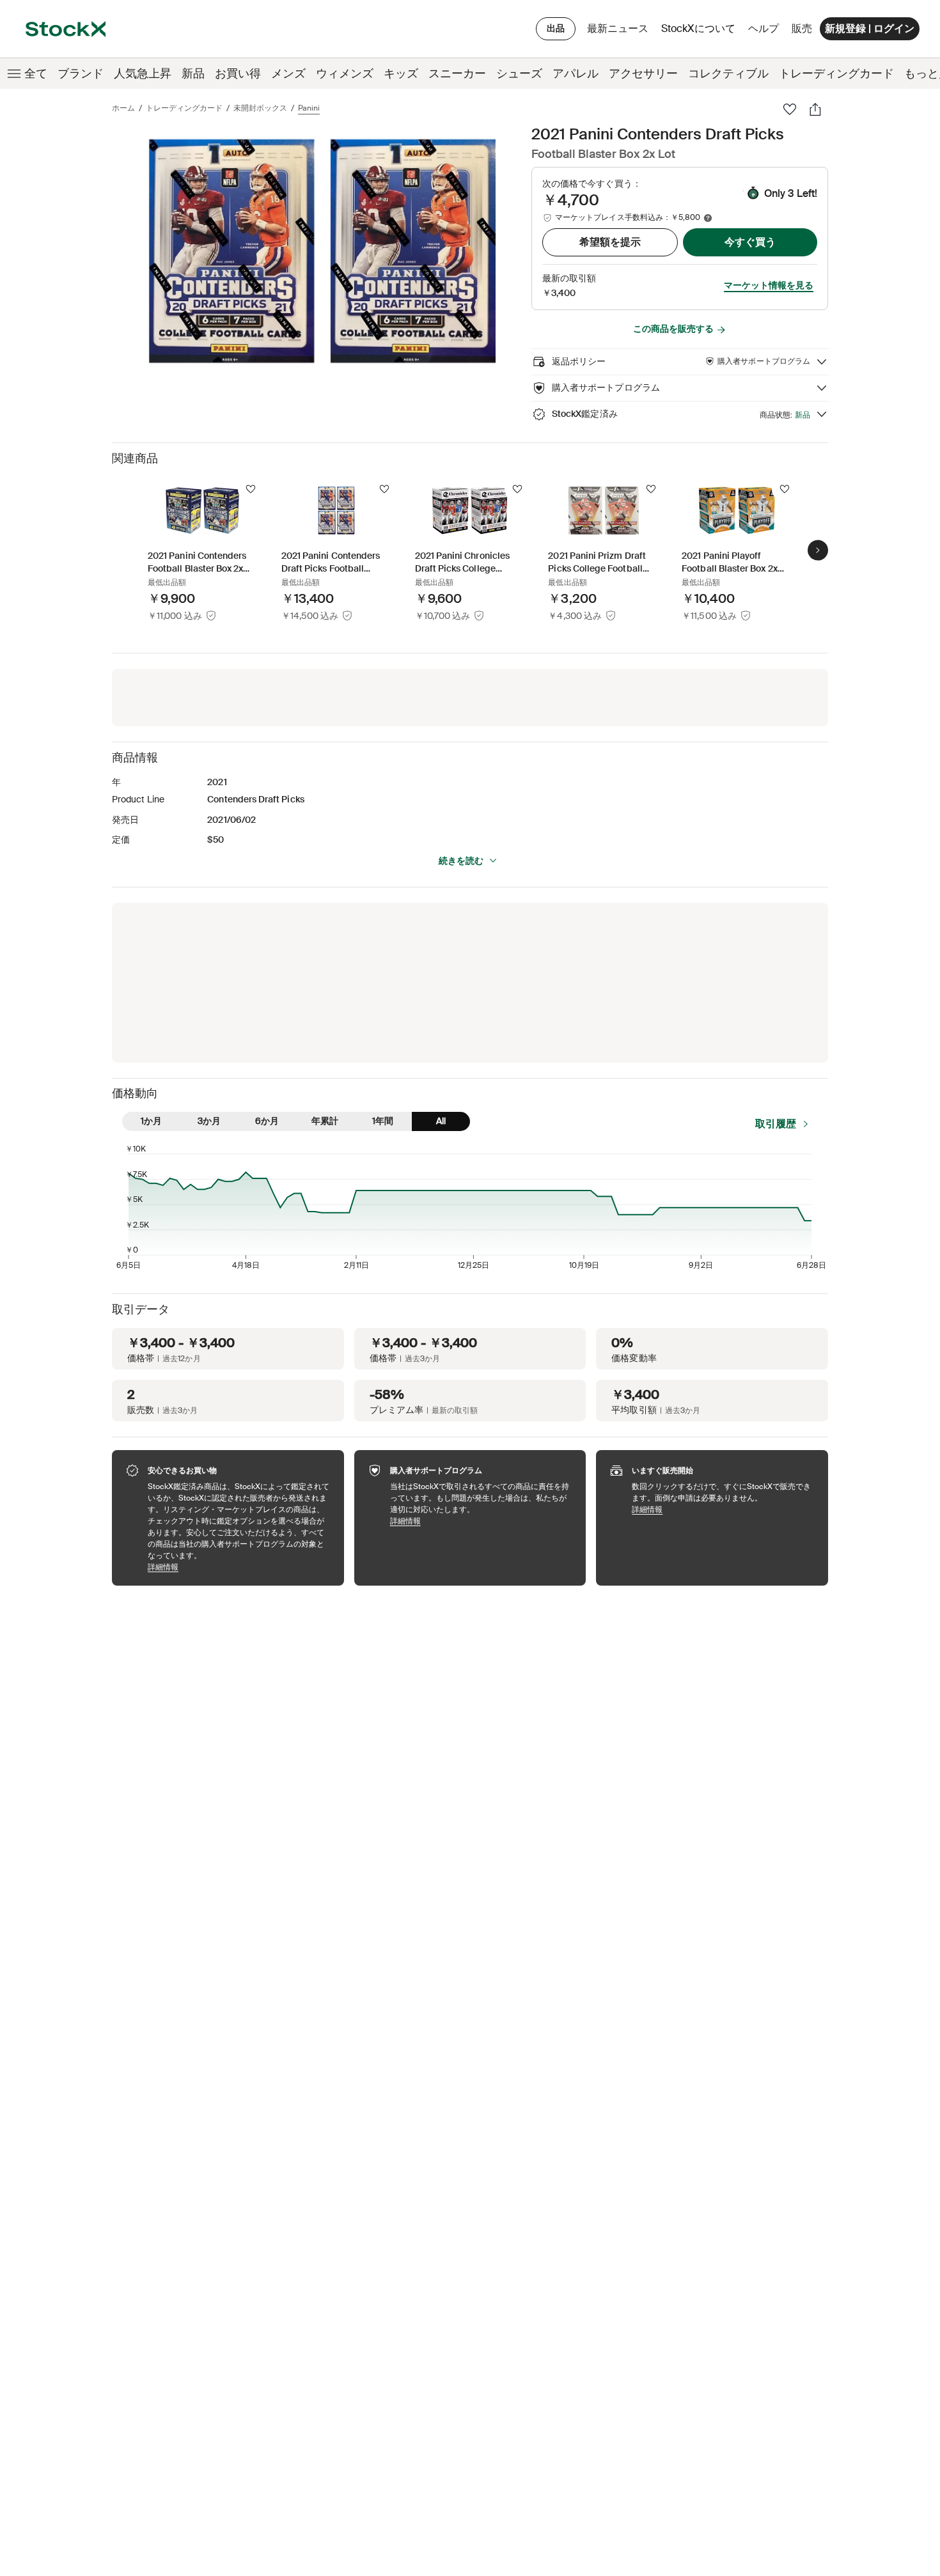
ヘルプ (764, 28)
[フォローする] (251, 489)
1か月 (151, 1121)
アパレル (576, 74)
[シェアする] (815, 109)
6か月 (267, 1121)
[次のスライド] (818, 550)
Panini (309, 108)
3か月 (209, 1121)
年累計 (325, 1121)
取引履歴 (776, 1124)
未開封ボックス (260, 108)
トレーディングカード (836, 74)
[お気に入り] (790, 109)
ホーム (123, 108)
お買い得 (238, 74)
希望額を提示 (610, 242)
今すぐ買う (750, 242)
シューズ (519, 74)
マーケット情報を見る (769, 285)
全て (36, 74)
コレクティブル (728, 74)
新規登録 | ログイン (870, 28)
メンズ (288, 74)
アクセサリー (643, 74)
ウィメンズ (345, 74)
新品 (193, 74)
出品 (556, 28)
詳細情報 (239, 1567)
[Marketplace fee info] (708, 218)
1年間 (383, 1121)
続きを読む (461, 861)
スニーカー (457, 74)
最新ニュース (618, 28)
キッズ (401, 74)
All (441, 1121)
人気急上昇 (143, 74)
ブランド (81, 74)
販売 (802, 28)
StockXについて (701, 32)
